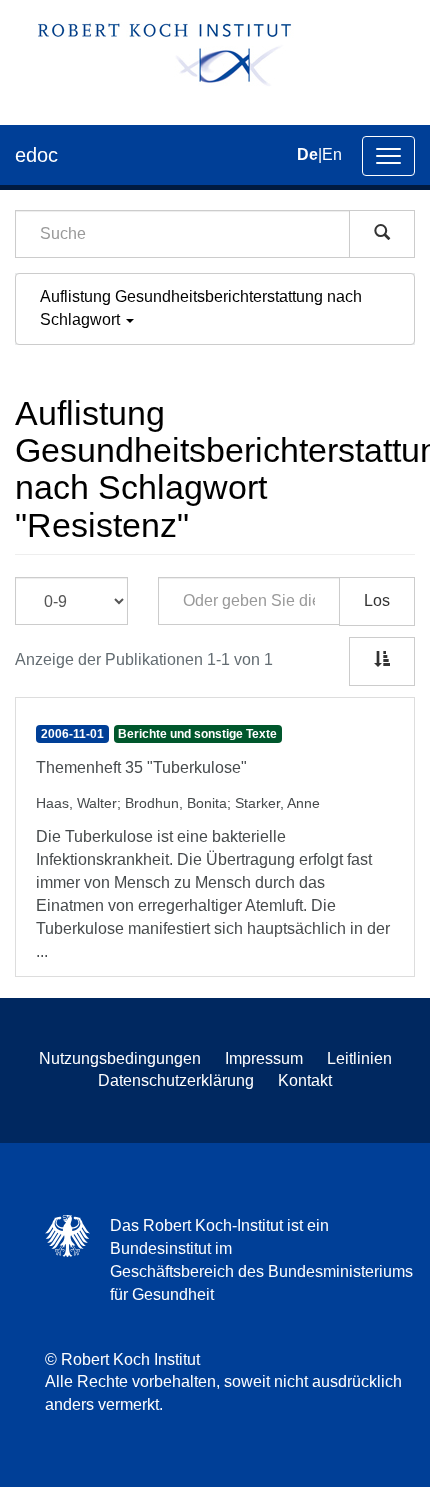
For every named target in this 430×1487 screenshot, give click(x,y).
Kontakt (305, 1080)
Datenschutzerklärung (176, 1080)
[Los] (382, 234)
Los (377, 600)
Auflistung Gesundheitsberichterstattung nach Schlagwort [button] (201, 308)
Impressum (264, 1058)
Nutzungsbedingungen (120, 1058)
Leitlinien (359, 1058)
